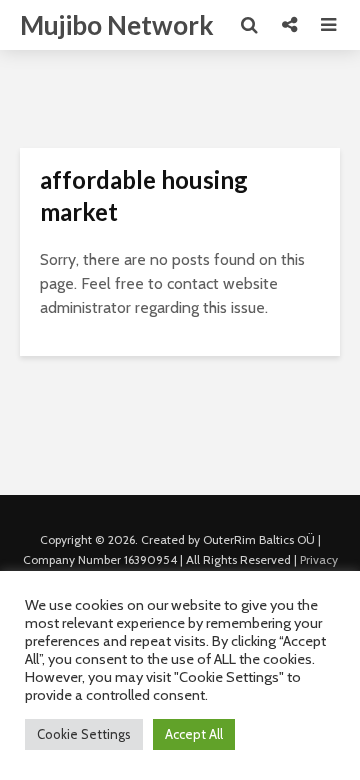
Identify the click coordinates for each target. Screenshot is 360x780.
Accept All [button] (194, 734)
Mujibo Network (117, 25)
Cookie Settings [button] (84, 734)
